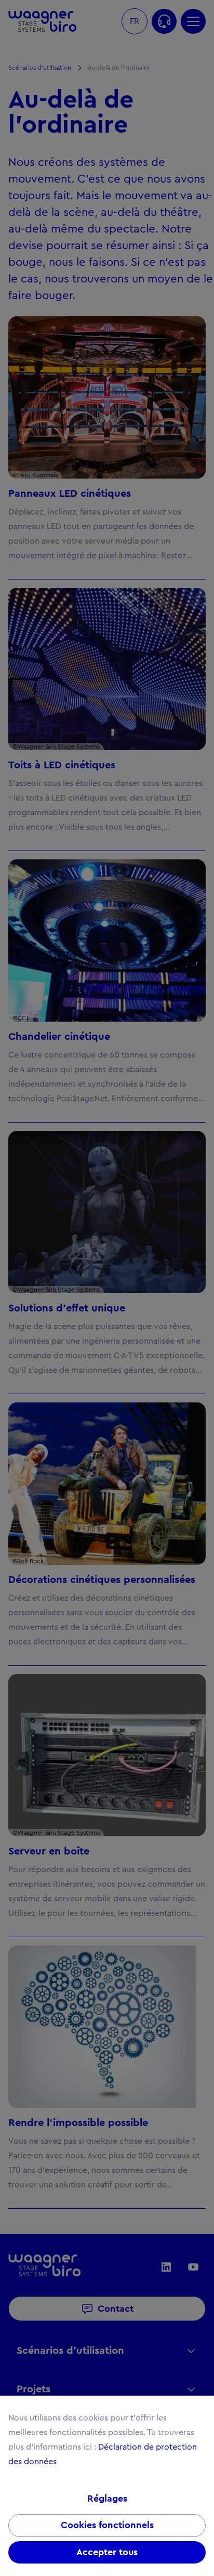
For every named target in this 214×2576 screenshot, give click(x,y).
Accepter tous (107, 2552)
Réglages (107, 2498)
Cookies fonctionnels (107, 2525)
